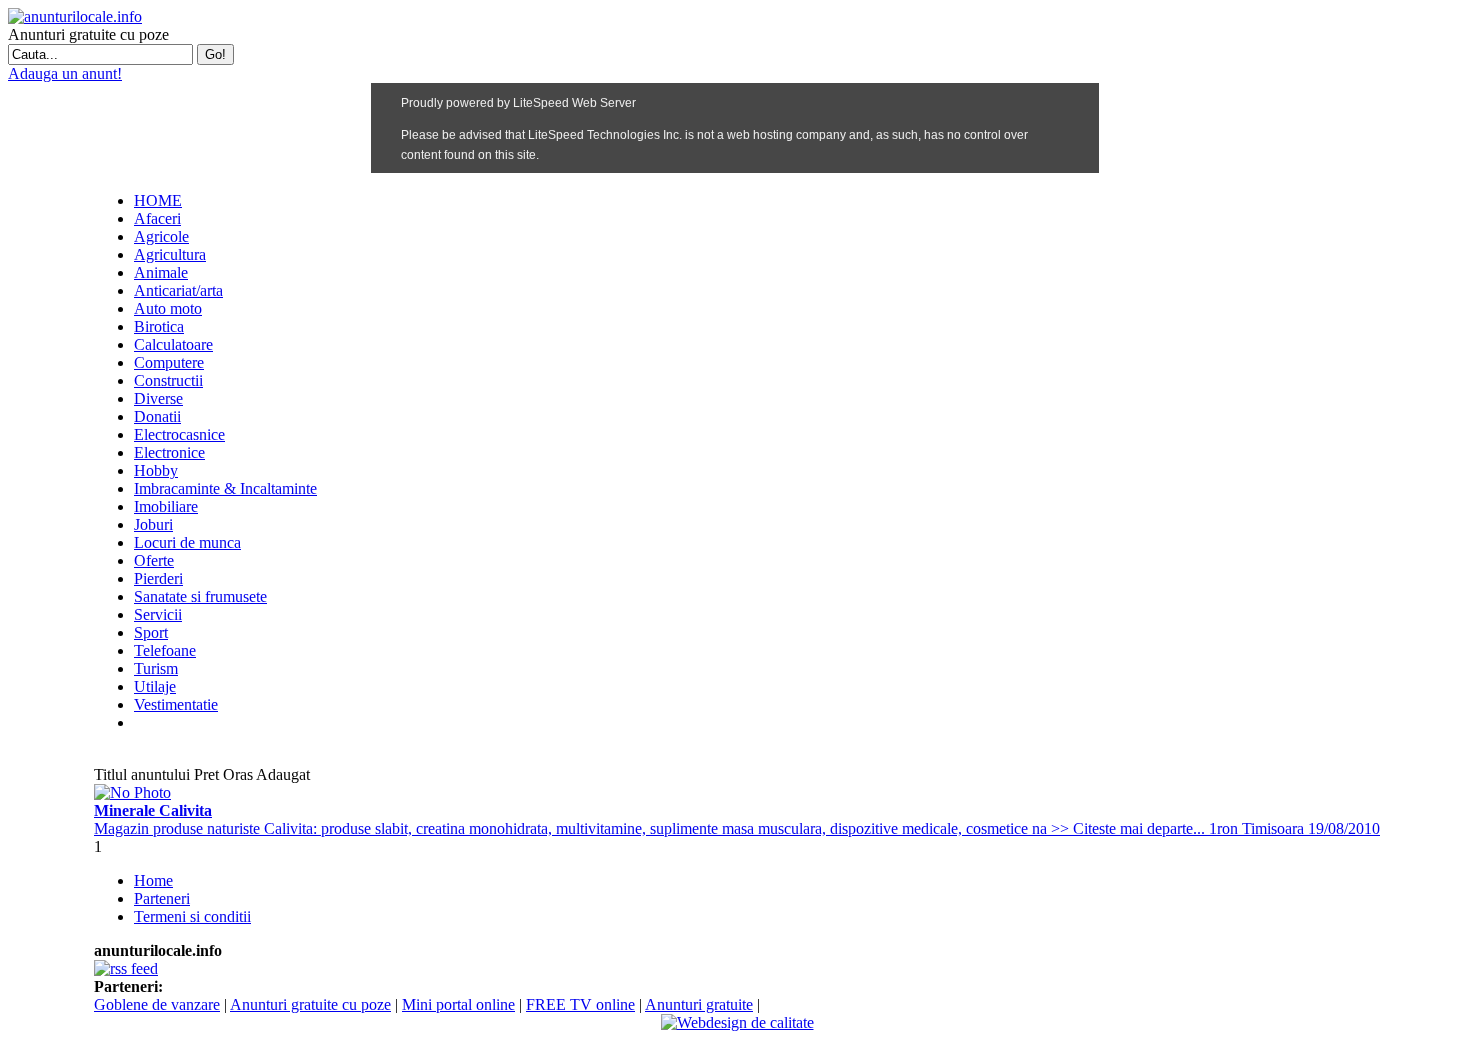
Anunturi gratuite (699, 1004)
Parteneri (162, 898)
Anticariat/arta (178, 290)
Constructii (168, 380)
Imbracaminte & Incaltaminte (225, 488)
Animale (161, 272)
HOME (158, 200)
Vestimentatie (176, 704)
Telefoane (165, 650)
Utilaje (155, 686)
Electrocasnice (179, 434)
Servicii (158, 614)
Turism (156, 668)
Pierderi (158, 578)
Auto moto (168, 308)
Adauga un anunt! (65, 73)
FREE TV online (580, 1004)
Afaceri (157, 218)
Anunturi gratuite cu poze (310, 1004)
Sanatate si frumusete (200, 596)
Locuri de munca (187, 542)
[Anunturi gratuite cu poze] (75, 16)
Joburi (153, 524)
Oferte (154, 560)
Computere (169, 362)
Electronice (169, 452)
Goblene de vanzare (157, 1004)
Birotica (159, 326)
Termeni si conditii (192, 916)
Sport (151, 632)
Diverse (158, 398)
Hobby (156, 470)
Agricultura (170, 254)
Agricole (161, 236)
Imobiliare (166, 506)
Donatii (157, 416)
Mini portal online (458, 1004)
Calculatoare (173, 344)
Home (153, 880)
